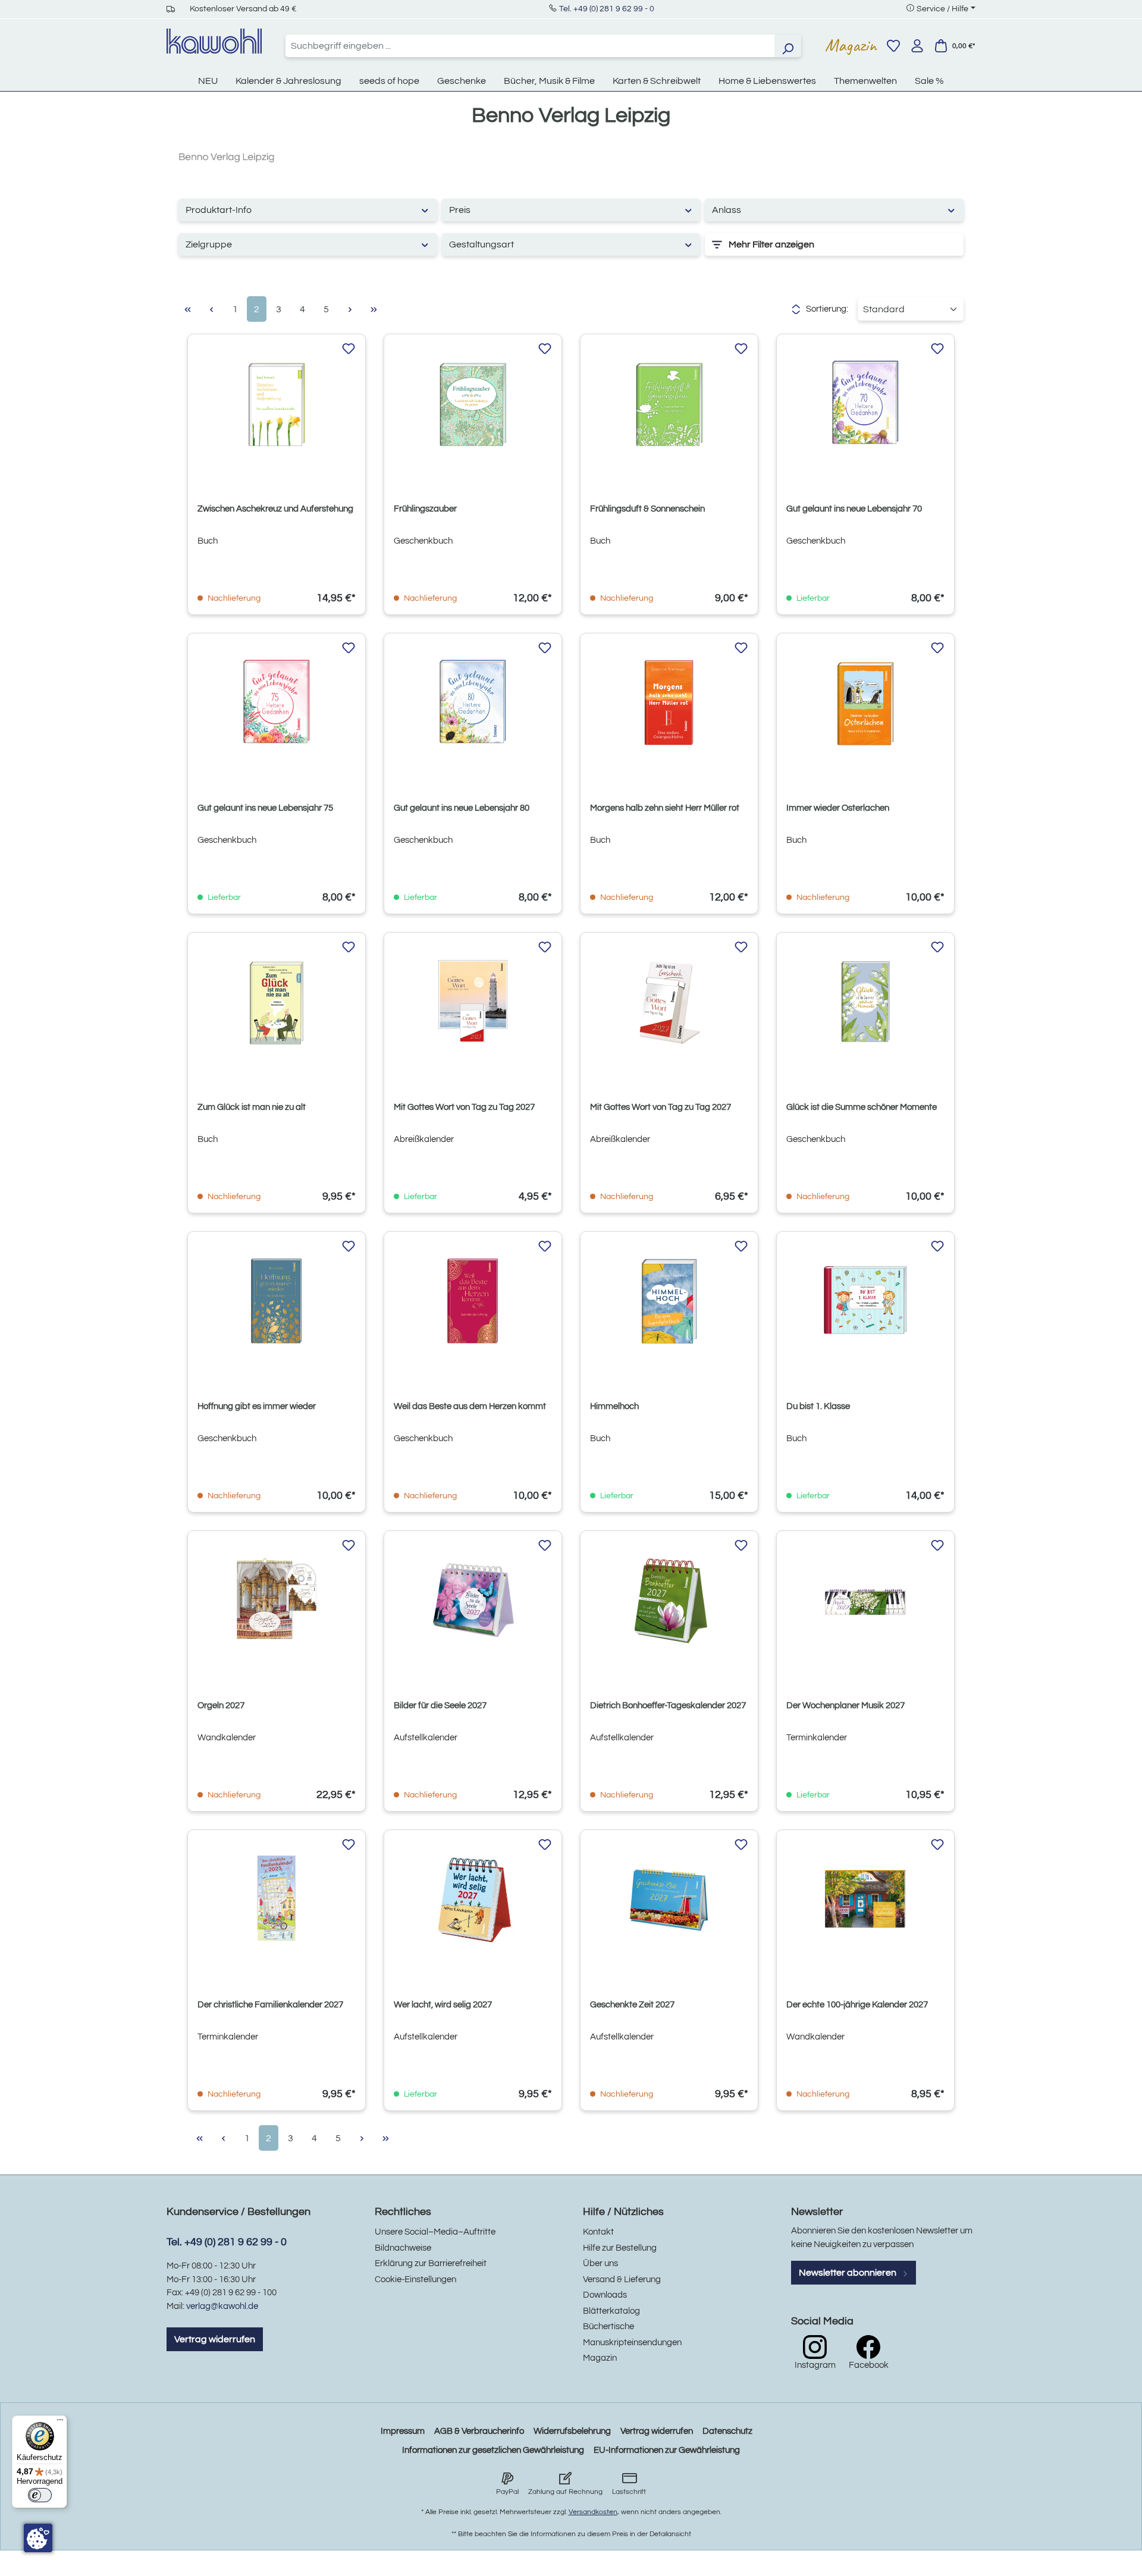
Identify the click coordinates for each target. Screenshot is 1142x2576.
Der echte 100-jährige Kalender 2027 (857, 2005)
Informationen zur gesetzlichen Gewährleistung (493, 2450)
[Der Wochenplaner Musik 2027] (865, 1600)
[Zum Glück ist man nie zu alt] (277, 1002)
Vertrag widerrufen (215, 2339)
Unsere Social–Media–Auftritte (435, 2232)
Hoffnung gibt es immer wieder (257, 1406)
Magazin (851, 45)
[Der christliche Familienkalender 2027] (277, 1899)
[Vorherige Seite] (211, 309)
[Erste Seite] (187, 309)
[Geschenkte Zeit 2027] (669, 1899)
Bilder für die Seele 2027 (440, 1706)
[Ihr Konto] (917, 46)
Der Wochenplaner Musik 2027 (845, 1706)
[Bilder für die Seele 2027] (473, 1600)
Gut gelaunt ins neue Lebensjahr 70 (854, 509)
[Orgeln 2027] (277, 1600)
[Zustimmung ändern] (38, 2538)
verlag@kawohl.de (222, 2306)
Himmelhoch (614, 1406)
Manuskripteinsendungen (632, 2343)
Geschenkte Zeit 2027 (632, 2005)
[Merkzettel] (893, 46)
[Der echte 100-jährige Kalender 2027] (865, 1899)
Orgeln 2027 (221, 1706)
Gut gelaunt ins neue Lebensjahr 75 (265, 808)
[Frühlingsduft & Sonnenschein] (669, 403)
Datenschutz (727, 2431)
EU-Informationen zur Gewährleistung (667, 2450)
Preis (460, 210)
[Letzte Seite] (374, 309)
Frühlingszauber (425, 509)
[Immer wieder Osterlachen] (865, 702)
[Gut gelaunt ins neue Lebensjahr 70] (865, 403)
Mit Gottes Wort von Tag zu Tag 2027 (464, 1107)
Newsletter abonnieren (848, 2273)
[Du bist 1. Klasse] (865, 1301)
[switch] (40, 2495)
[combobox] (530, 46)
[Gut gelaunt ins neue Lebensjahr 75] (277, 702)
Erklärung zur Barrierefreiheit (431, 2263)
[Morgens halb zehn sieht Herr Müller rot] (669, 702)
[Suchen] (788, 46)
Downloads (605, 2295)
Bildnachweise (403, 2248)
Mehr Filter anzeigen (771, 244)
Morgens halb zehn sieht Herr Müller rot (665, 808)
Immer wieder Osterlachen (838, 808)
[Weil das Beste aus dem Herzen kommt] (473, 1301)
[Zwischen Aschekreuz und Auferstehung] (277, 403)
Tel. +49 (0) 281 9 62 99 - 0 (607, 9)
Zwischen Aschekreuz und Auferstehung (275, 509)
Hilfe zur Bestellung (620, 2248)
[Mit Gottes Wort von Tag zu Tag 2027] (473, 1002)
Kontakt (598, 2232)
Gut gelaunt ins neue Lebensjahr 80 (462, 808)
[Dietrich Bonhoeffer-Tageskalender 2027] (669, 1600)
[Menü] (60, 2423)
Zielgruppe (209, 244)
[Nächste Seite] (350, 309)
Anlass (727, 210)
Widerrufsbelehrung (572, 2431)
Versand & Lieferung (622, 2280)
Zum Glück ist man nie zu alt (252, 1107)
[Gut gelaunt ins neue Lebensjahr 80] (473, 702)
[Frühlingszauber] (473, 403)
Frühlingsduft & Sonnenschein (647, 509)
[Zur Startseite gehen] (214, 41)
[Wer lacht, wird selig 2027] (473, 1899)
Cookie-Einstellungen (415, 2280)
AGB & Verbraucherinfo (479, 2431)
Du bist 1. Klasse (818, 1406)
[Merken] (349, 349)
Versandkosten (593, 2512)
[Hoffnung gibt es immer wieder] (277, 1301)
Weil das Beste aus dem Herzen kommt (470, 1406)
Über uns (600, 2263)
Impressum (403, 2431)
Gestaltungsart (481, 244)
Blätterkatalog (611, 2311)
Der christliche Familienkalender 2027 (270, 2005)
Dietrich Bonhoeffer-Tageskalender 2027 (668, 1706)
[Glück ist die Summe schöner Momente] (865, 1002)
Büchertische (608, 2326)
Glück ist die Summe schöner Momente (862, 1107)
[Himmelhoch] (669, 1301)
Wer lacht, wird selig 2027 (443, 2005)
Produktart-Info (219, 210)
